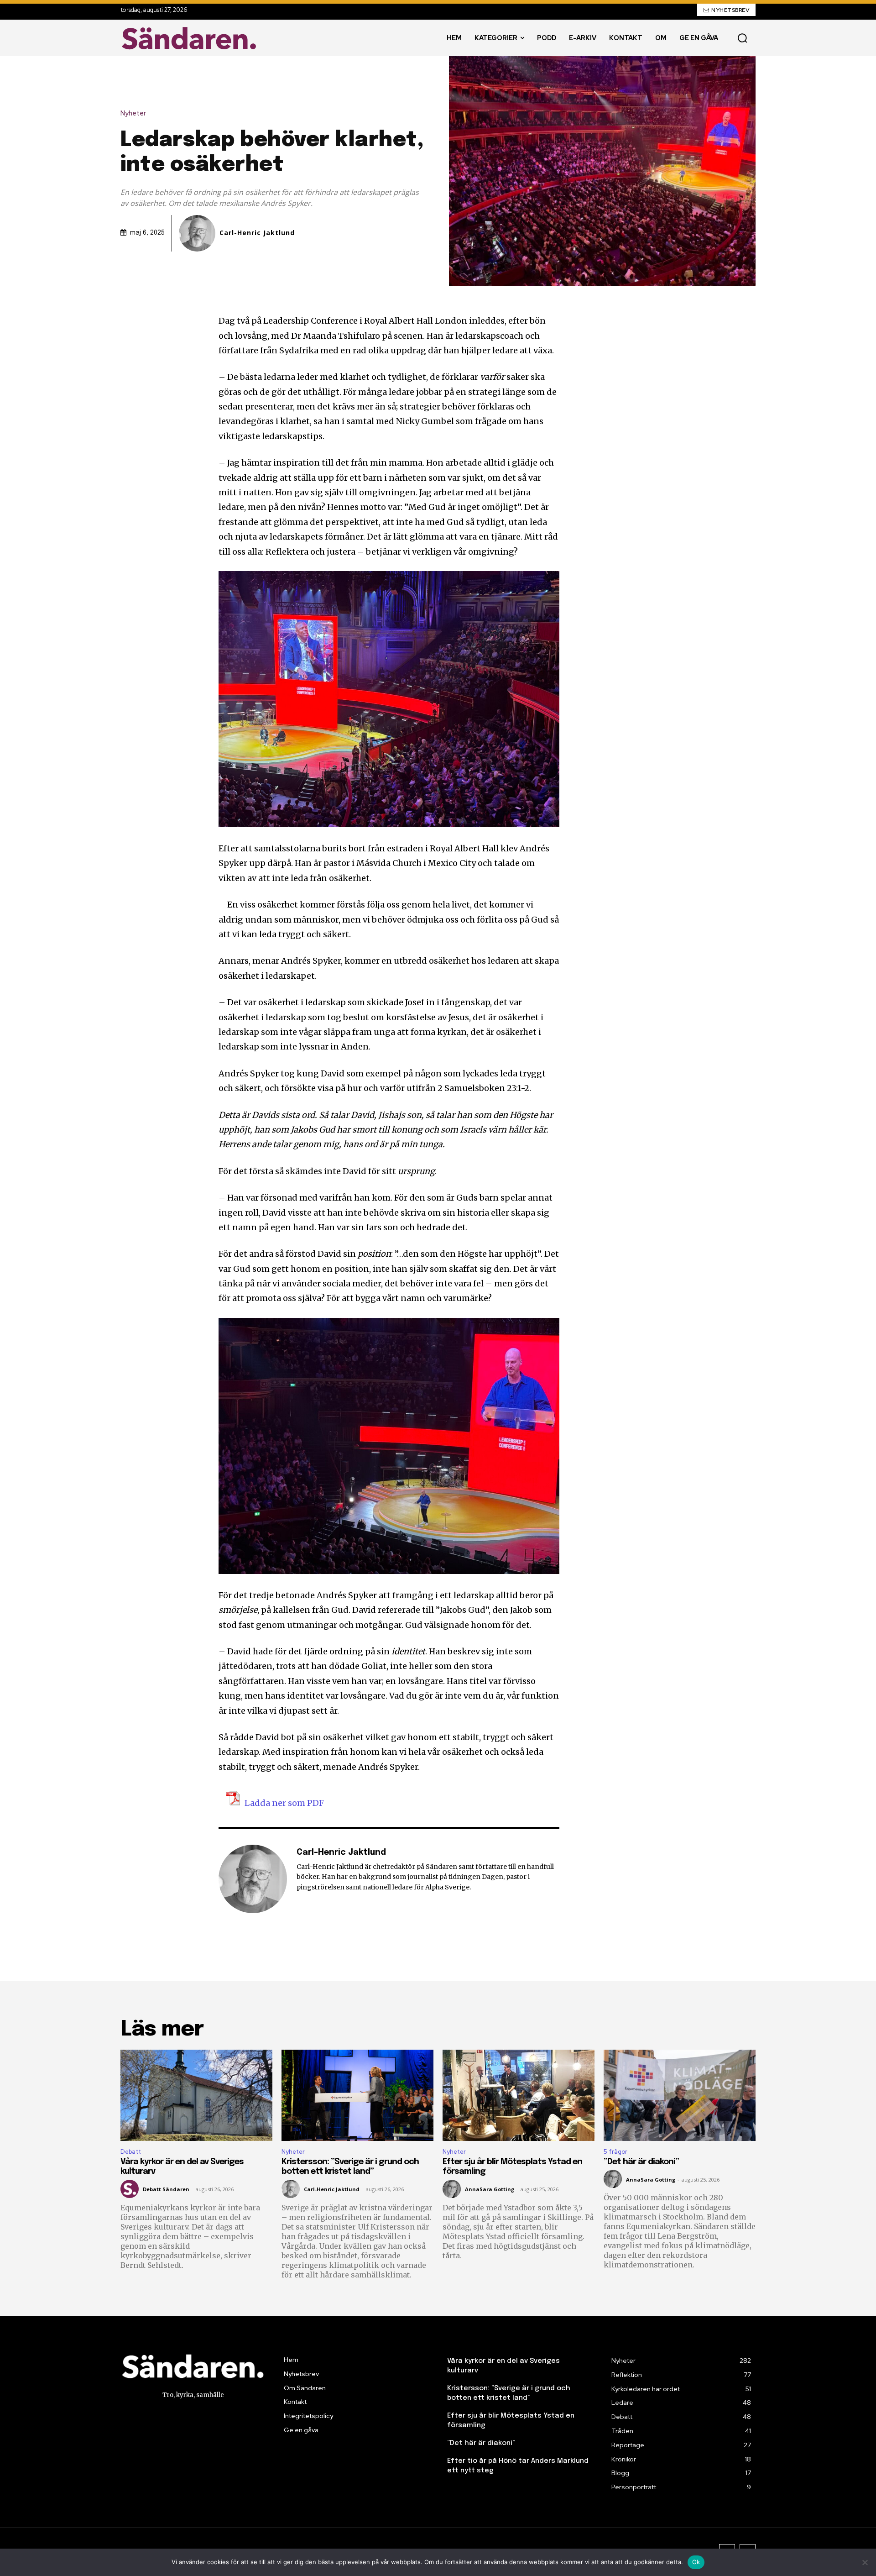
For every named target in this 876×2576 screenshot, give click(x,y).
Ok (696, 2562)
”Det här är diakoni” (641, 2162)
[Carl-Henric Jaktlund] (198, 233)
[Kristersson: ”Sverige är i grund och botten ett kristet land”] (357, 2095)
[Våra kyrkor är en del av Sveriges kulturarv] (196, 2095)
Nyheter (133, 113)
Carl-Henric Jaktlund (257, 233)
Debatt (131, 2152)
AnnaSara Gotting (490, 2189)
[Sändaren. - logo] (191, 38)
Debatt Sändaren (166, 2189)
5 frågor (615, 2152)
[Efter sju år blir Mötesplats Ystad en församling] (519, 2095)
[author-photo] (131, 2189)
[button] (742, 38)
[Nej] (865, 2562)
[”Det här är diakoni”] (680, 2095)
